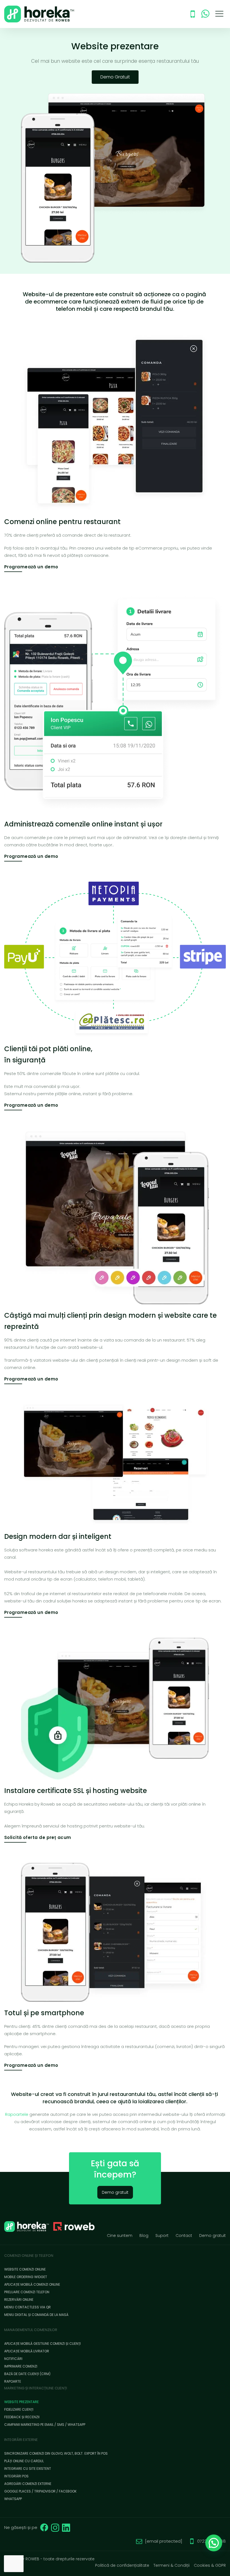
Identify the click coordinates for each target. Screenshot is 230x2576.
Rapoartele (17, 2114)
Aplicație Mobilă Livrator (27, 2351)
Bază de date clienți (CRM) (27, 2374)
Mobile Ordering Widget (26, 2277)
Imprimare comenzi (21, 2366)
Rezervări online (19, 2300)
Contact (184, 2236)
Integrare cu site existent (28, 2469)
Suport (162, 2236)
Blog (144, 2236)
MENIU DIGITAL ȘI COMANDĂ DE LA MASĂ (36, 2315)
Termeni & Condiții (172, 2565)
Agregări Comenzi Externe (28, 2484)
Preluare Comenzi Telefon (27, 2292)
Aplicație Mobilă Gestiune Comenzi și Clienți (42, 2344)
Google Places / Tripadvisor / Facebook (40, 2491)
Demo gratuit (115, 2192)
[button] (214, 2543)
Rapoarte (13, 2381)
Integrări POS (16, 2476)
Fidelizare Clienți (19, 2409)
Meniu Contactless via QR (27, 2307)
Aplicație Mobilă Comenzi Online (32, 2284)
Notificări (13, 2359)
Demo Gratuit (115, 77)
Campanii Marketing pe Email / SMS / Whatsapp (45, 2425)
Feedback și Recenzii (22, 2417)
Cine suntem (120, 2236)
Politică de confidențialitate (122, 2565)
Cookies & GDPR (210, 2565)
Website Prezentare (21, 2402)
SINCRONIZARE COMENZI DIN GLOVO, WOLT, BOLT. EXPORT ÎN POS (56, 2453)
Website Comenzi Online (25, 2269)
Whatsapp (13, 2499)
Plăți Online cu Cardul (24, 2461)
